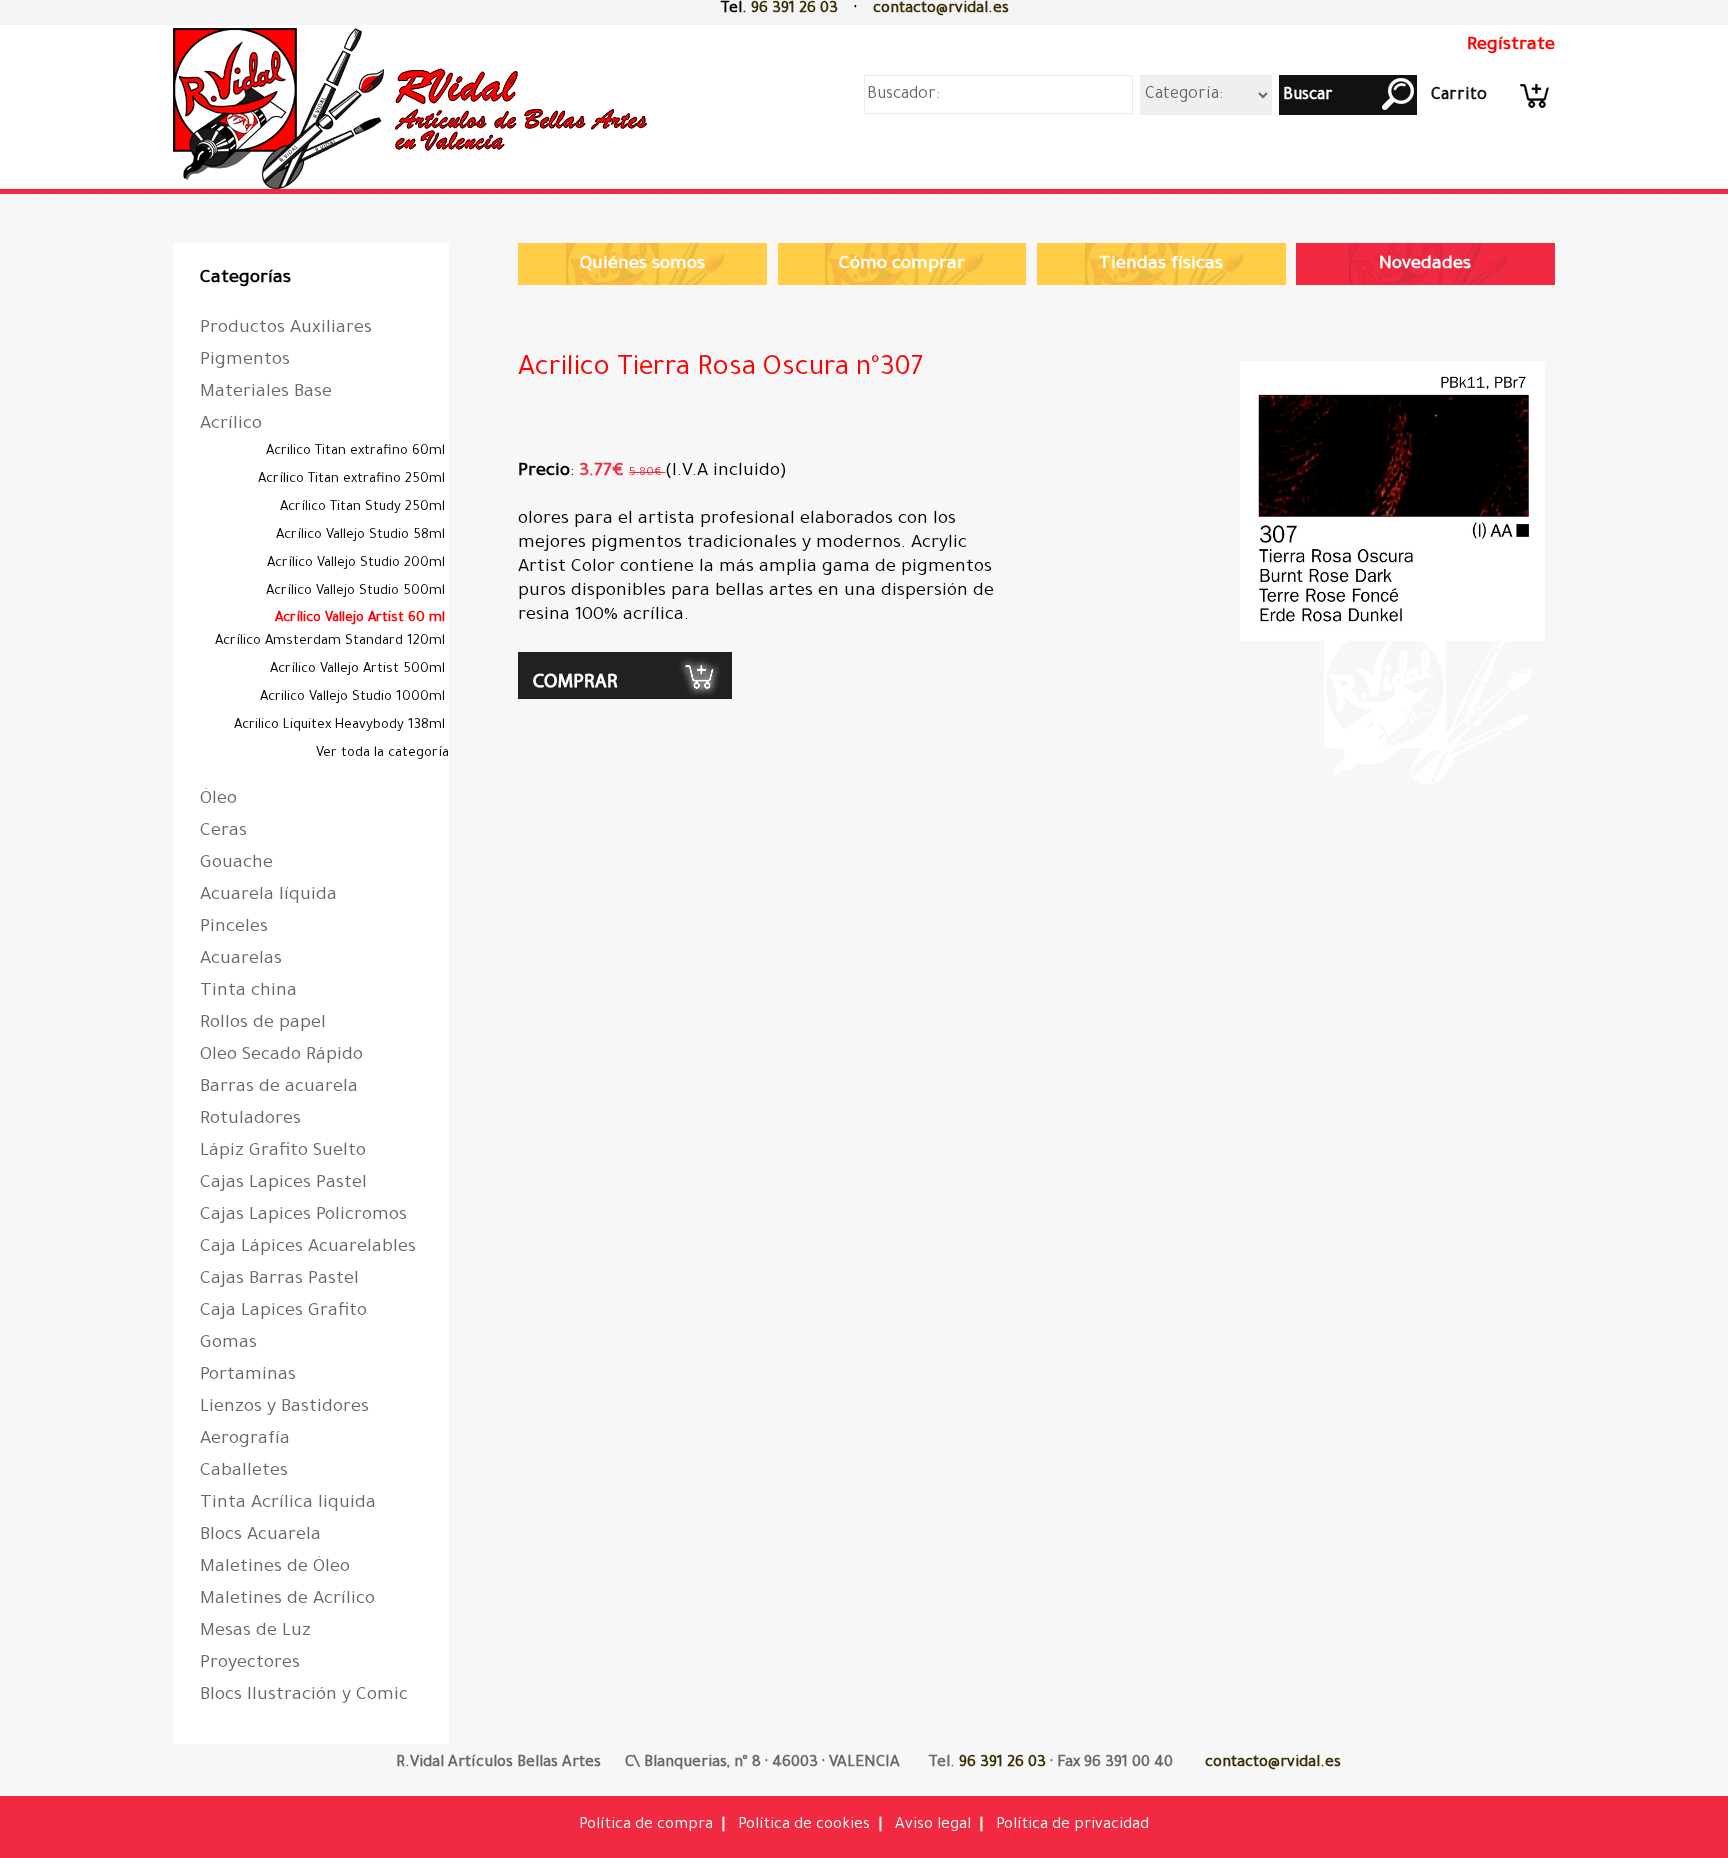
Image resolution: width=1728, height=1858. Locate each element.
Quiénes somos (642, 265)
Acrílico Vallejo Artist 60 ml (362, 618)
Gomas (228, 1344)
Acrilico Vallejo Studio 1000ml (354, 697)
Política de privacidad (1072, 1825)
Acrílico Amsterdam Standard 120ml (332, 641)
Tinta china (248, 992)
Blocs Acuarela (260, 1536)
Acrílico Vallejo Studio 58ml (362, 535)
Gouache (236, 864)
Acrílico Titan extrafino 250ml (353, 479)
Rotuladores (250, 1120)
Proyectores (250, 1664)
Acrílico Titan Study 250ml (364, 507)
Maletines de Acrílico (287, 1600)
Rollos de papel (263, 1024)
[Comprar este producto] (625, 696)
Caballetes (244, 1472)
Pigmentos (245, 361)
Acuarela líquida (268, 896)
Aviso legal (933, 1825)
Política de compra (646, 1825)
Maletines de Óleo (275, 1568)
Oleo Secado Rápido (281, 1056)
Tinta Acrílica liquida (288, 1504)
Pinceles (234, 928)
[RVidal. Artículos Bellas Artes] (415, 192)
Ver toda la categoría (382, 753)
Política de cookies (804, 1825)
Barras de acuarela (279, 1088)
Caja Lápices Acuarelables (308, 1248)
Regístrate (1511, 46)
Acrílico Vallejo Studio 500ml (357, 591)
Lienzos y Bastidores (284, 1408)
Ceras (223, 832)
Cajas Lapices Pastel (283, 1184)
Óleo (218, 800)
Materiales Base (266, 393)
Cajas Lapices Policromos (303, 1216)
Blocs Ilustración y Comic (304, 1696)
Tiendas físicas (1161, 265)
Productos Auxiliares (286, 329)
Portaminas (248, 1376)
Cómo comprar (902, 265)
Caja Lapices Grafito (283, 1312)
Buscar (1306, 96)
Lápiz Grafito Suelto (283, 1152)
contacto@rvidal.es (941, 9)
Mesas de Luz (255, 1632)
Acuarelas (241, 960)
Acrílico (231, 425)
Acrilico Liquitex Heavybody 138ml (341, 725)
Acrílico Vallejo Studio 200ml (358, 563)
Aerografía (245, 1440)
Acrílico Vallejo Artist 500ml (359, 669)
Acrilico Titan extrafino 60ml (357, 451)
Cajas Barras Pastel (279, 1280)
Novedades (1425, 265)
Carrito (1459, 96)
